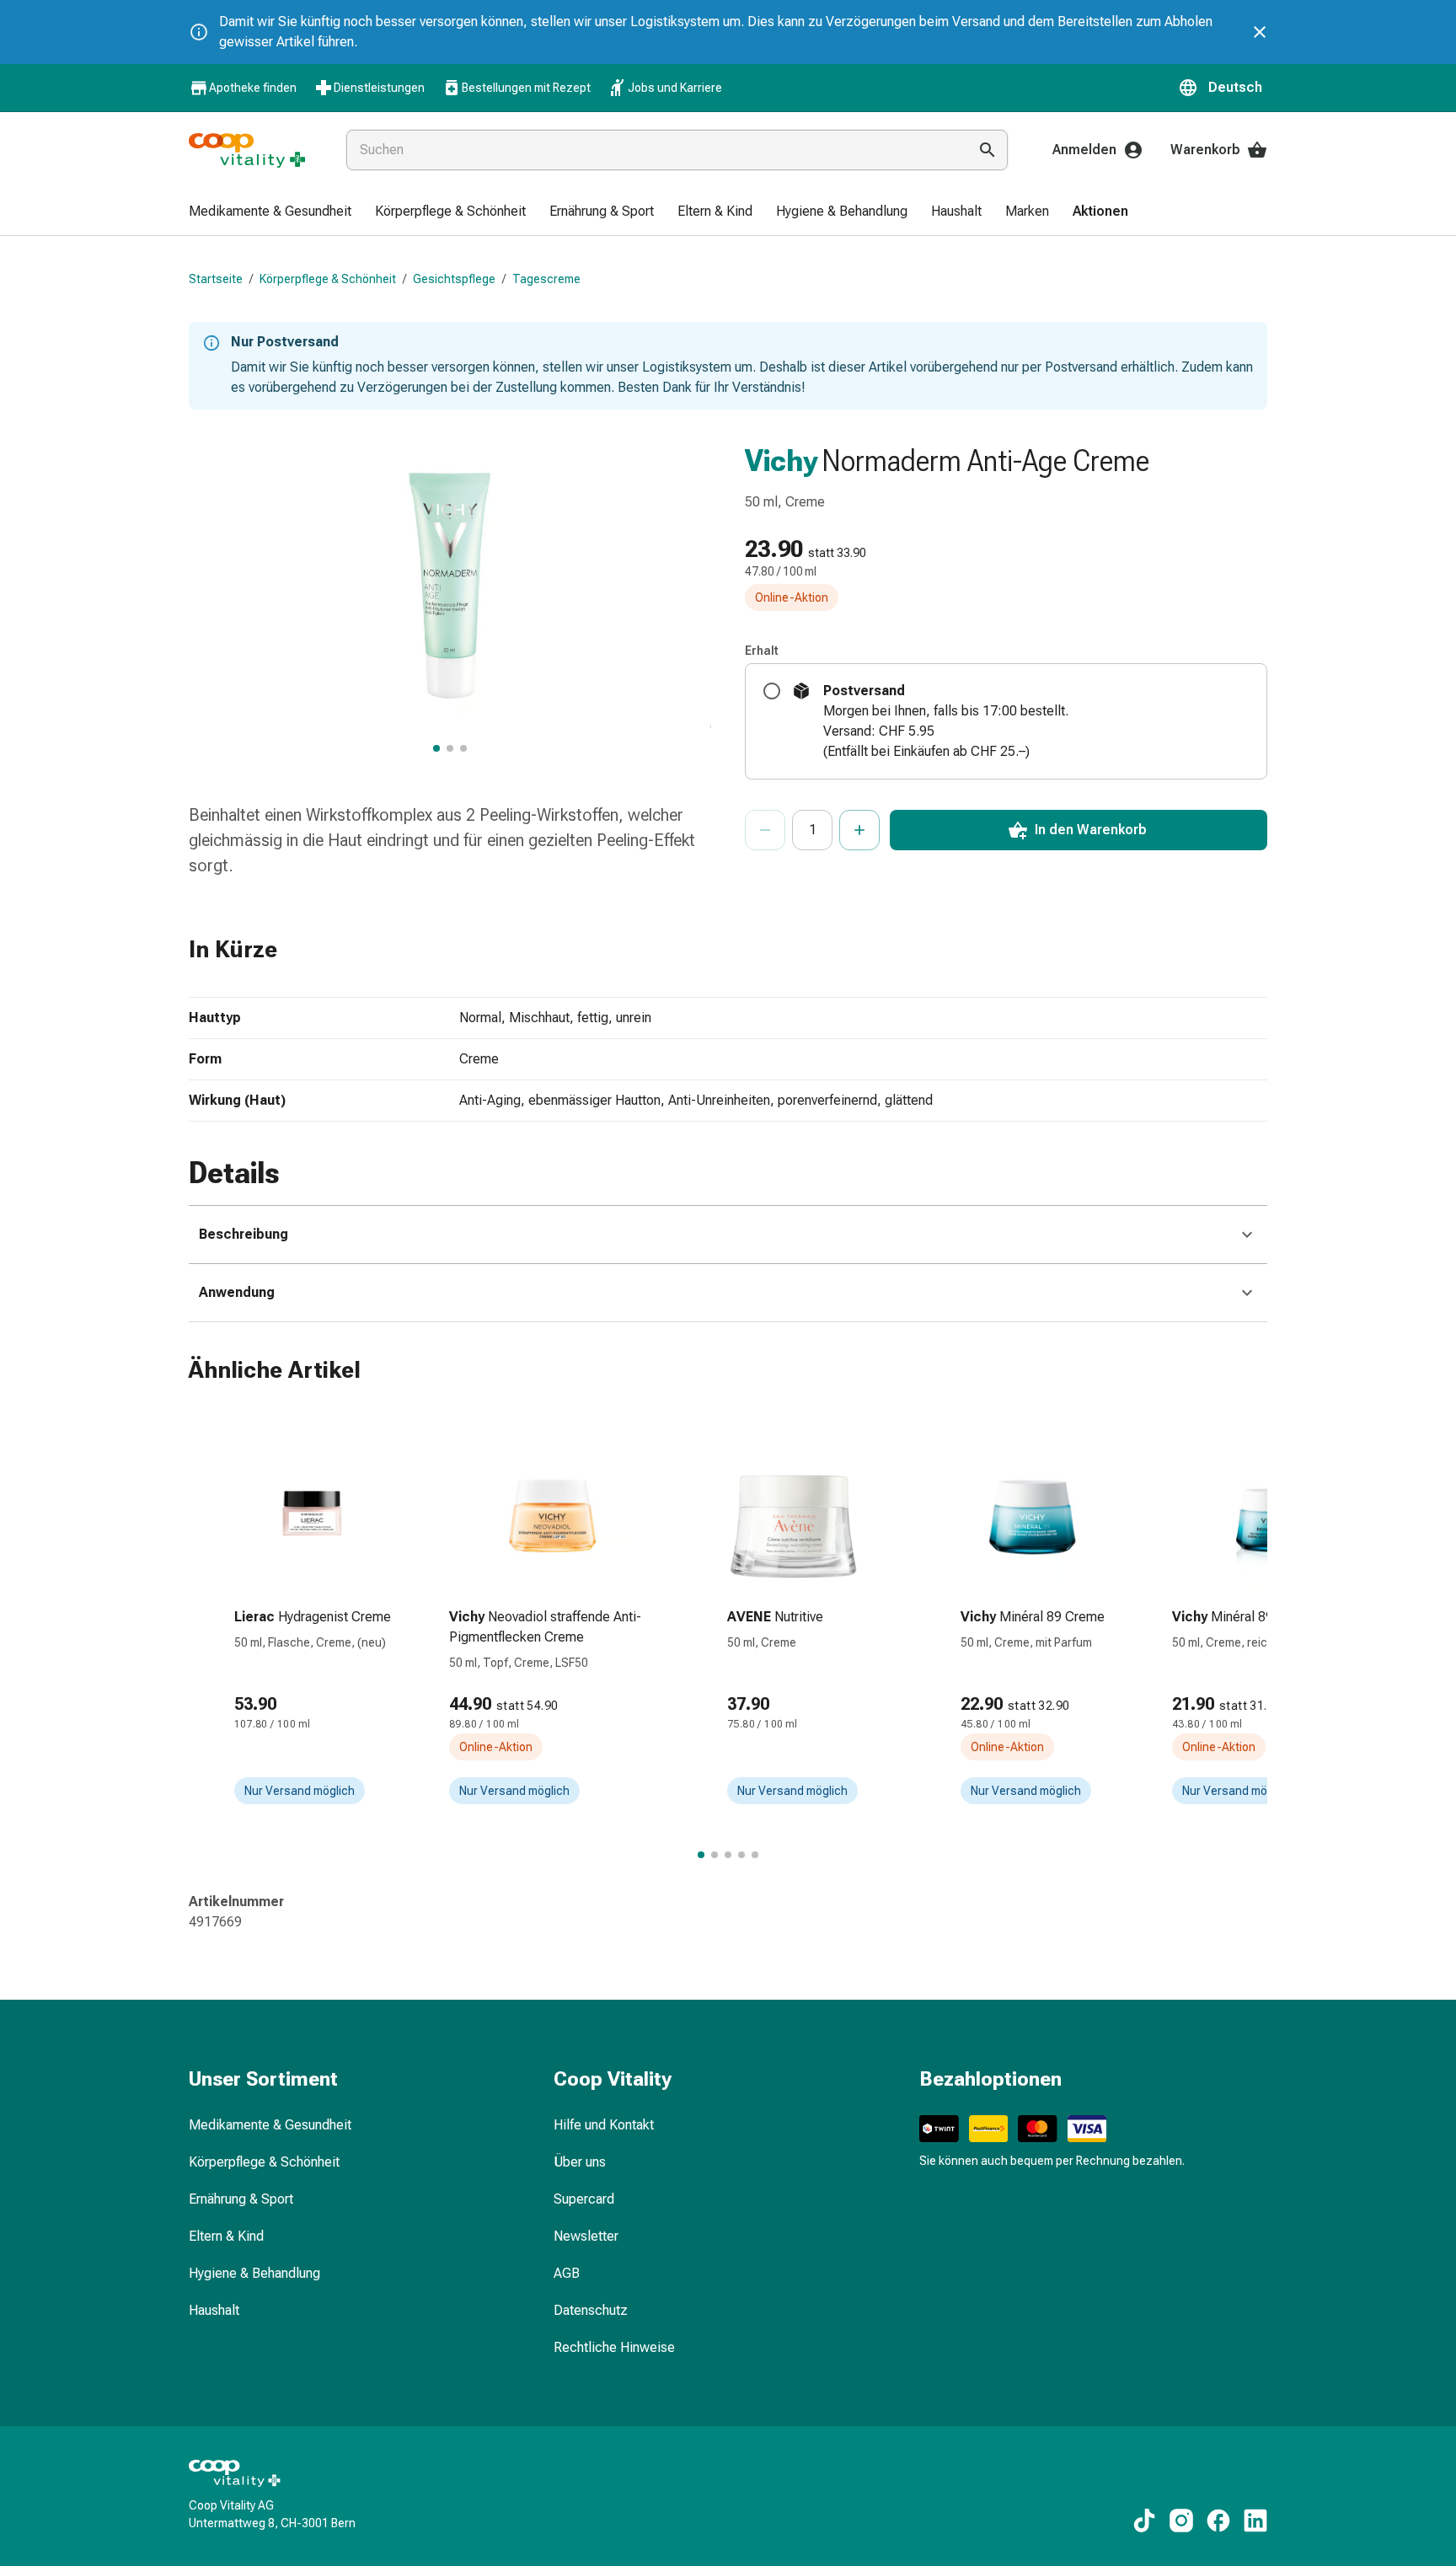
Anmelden (1084, 150)
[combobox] (653, 150)
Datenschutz (591, 2310)
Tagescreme (546, 279)
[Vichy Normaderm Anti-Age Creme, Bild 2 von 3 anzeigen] (450, 748)
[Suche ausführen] (988, 150)
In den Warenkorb (1091, 830)
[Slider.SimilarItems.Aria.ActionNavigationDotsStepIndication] (701, 1855)
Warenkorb (1205, 150)
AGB (567, 2273)
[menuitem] (270, 212)
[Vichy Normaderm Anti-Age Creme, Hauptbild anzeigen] (436, 748)
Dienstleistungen (379, 88)
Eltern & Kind (226, 2236)
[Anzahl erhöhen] (859, 830)
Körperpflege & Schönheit (328, 279)
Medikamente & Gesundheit (270, 2125)
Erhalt (762, 651)
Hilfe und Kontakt (604, 2125)
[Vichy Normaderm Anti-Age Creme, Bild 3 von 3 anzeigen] (463, 748)
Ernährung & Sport (241, 2199)
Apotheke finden (253, 88)
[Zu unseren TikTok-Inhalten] (1144, 2520)
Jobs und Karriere (675, 88)
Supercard (584, 2199)
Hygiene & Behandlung (254, 2273)
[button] (1223, 88)
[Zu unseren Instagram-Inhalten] (1181, 2520)
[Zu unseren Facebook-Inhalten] (1218, 2520)
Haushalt (214, 2310)
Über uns (580, 2162)
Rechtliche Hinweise (614, 2347)
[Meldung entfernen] (1260, 32)
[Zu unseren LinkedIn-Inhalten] (1255, 2520)
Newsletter (586, 2236)
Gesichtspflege (454, 279)
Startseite (216, 279)
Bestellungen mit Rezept (526, 88)
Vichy (782, 461)
